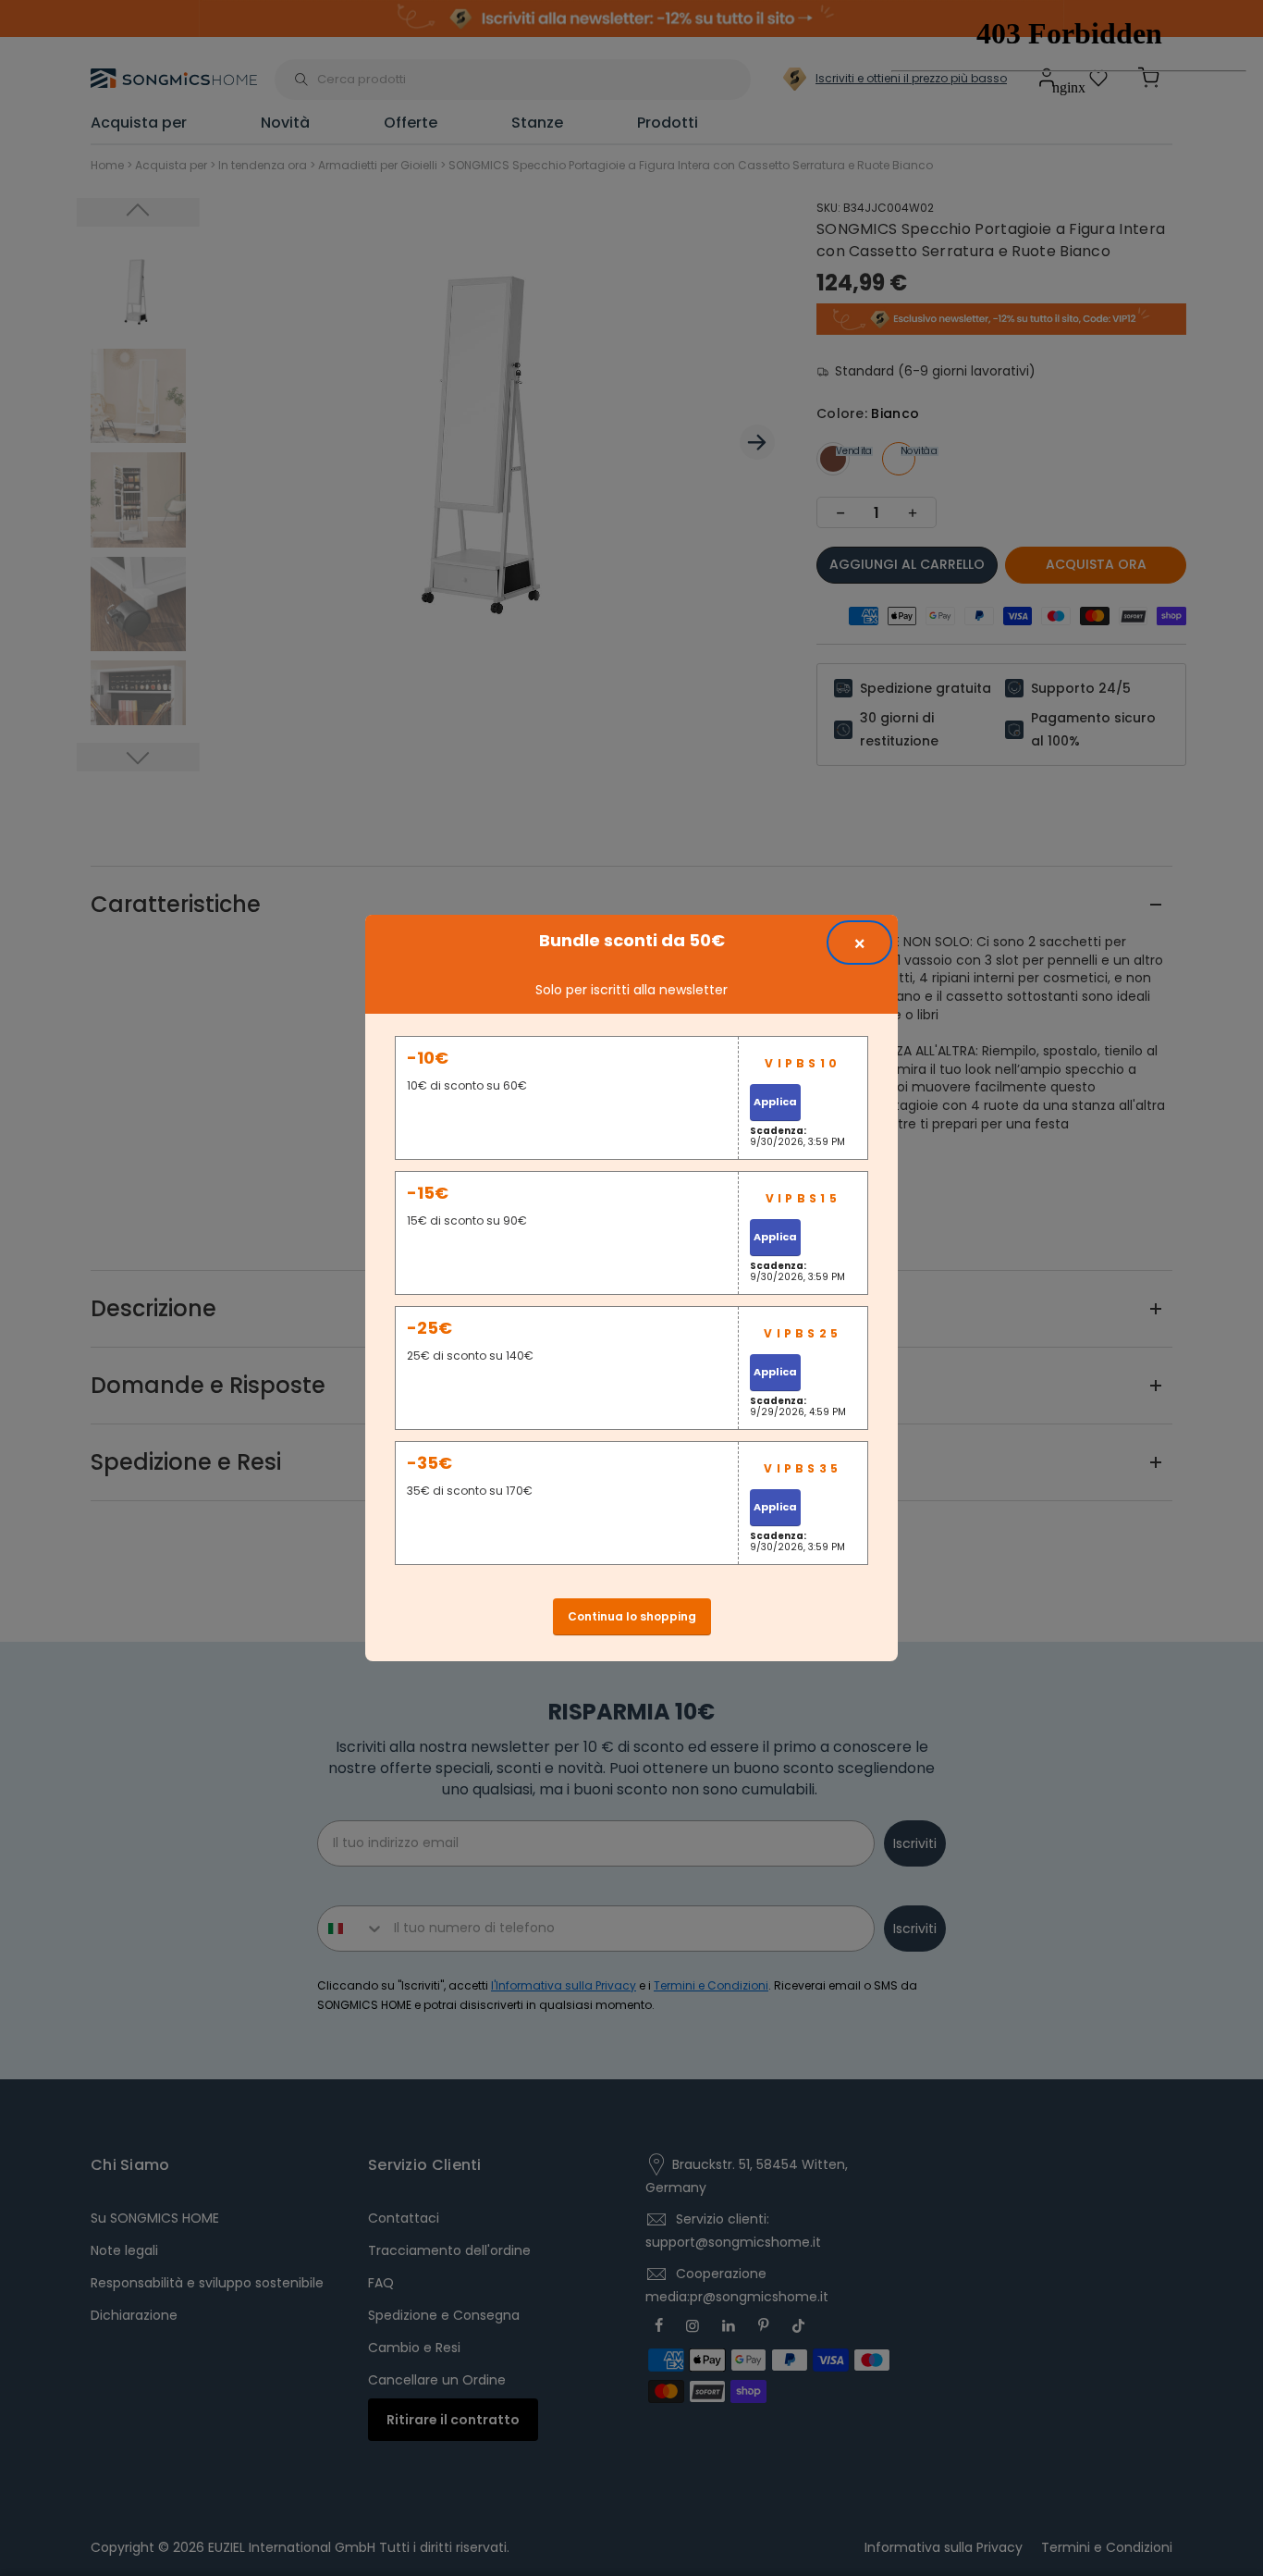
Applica (775, 1102)
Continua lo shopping (632, 1616)
